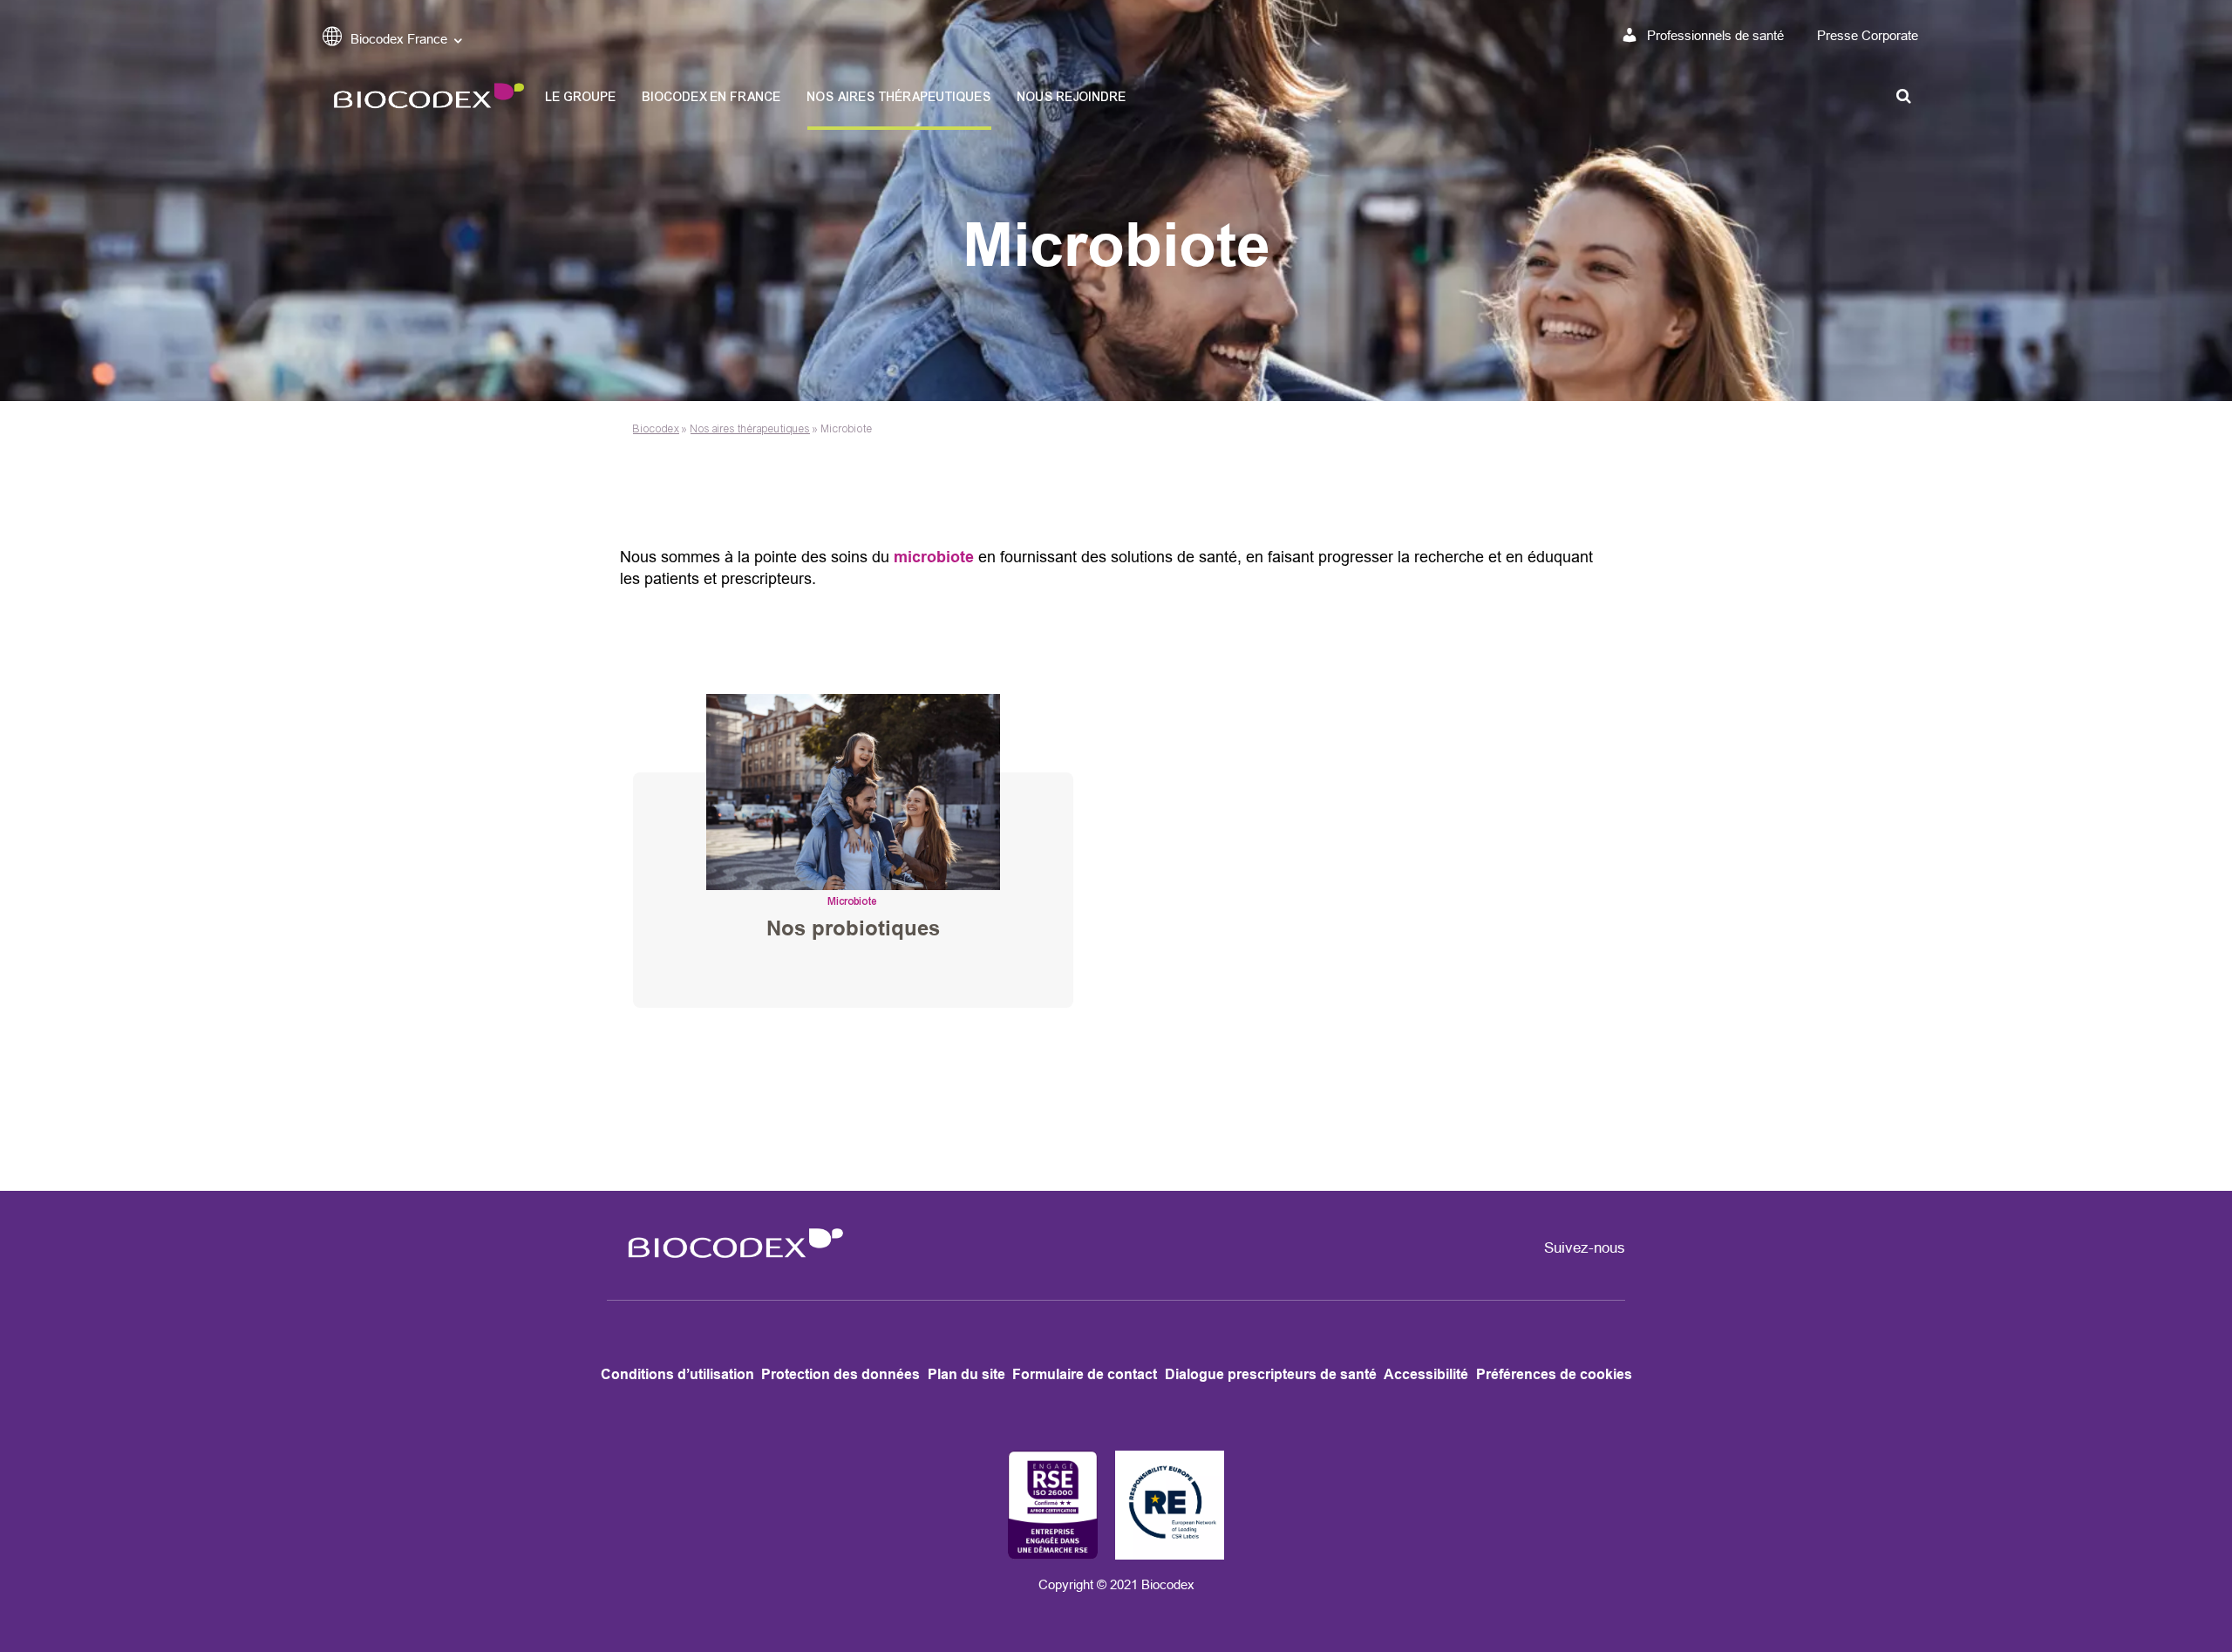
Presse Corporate (1868, 35)
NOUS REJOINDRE (1072, 97)
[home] (730, 1268)
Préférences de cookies (1554, 1374)
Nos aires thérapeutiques (899, 97)
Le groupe (581, 97)
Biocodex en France (712, 97)
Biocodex (656, 429)
